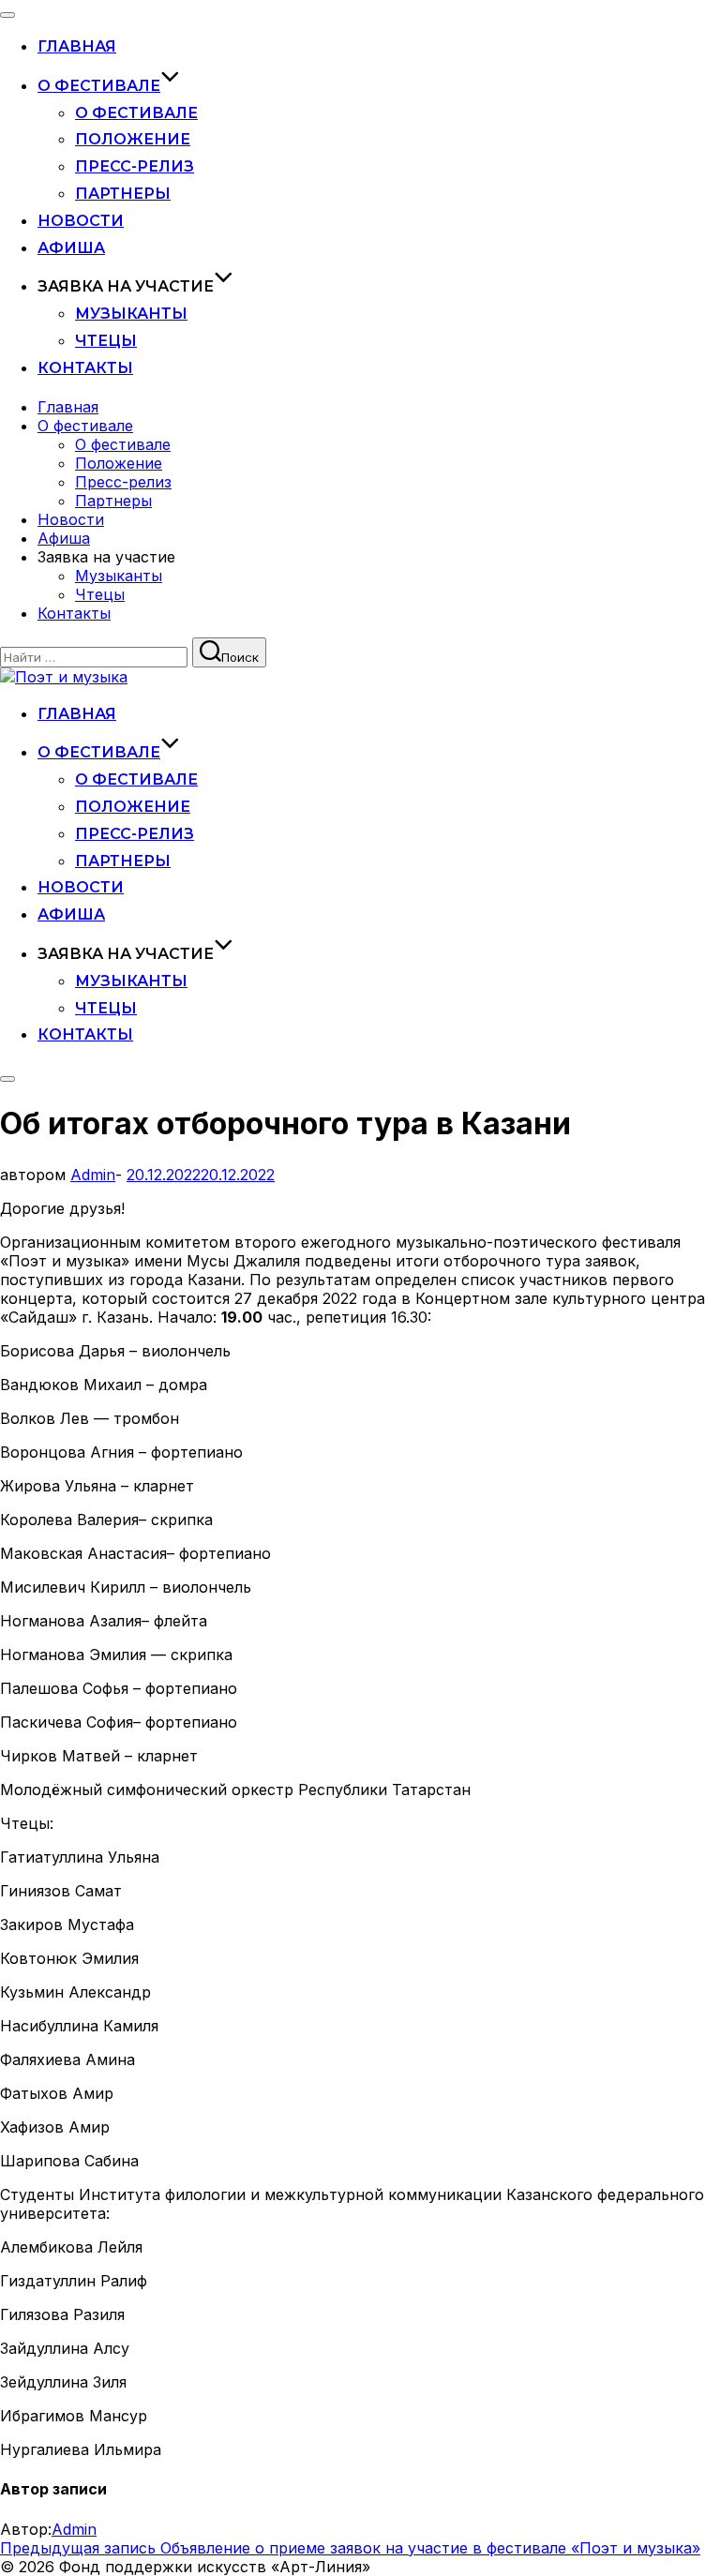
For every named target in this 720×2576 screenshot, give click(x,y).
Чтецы (106, 341)
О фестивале (99, 86)
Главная (77, 46)
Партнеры (123, 194)
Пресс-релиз (135, 166)
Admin (93, 1175)
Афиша (71, 248)
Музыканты (131, 314)
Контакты (85, 368)
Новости (81, 221)
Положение (133, 139)
